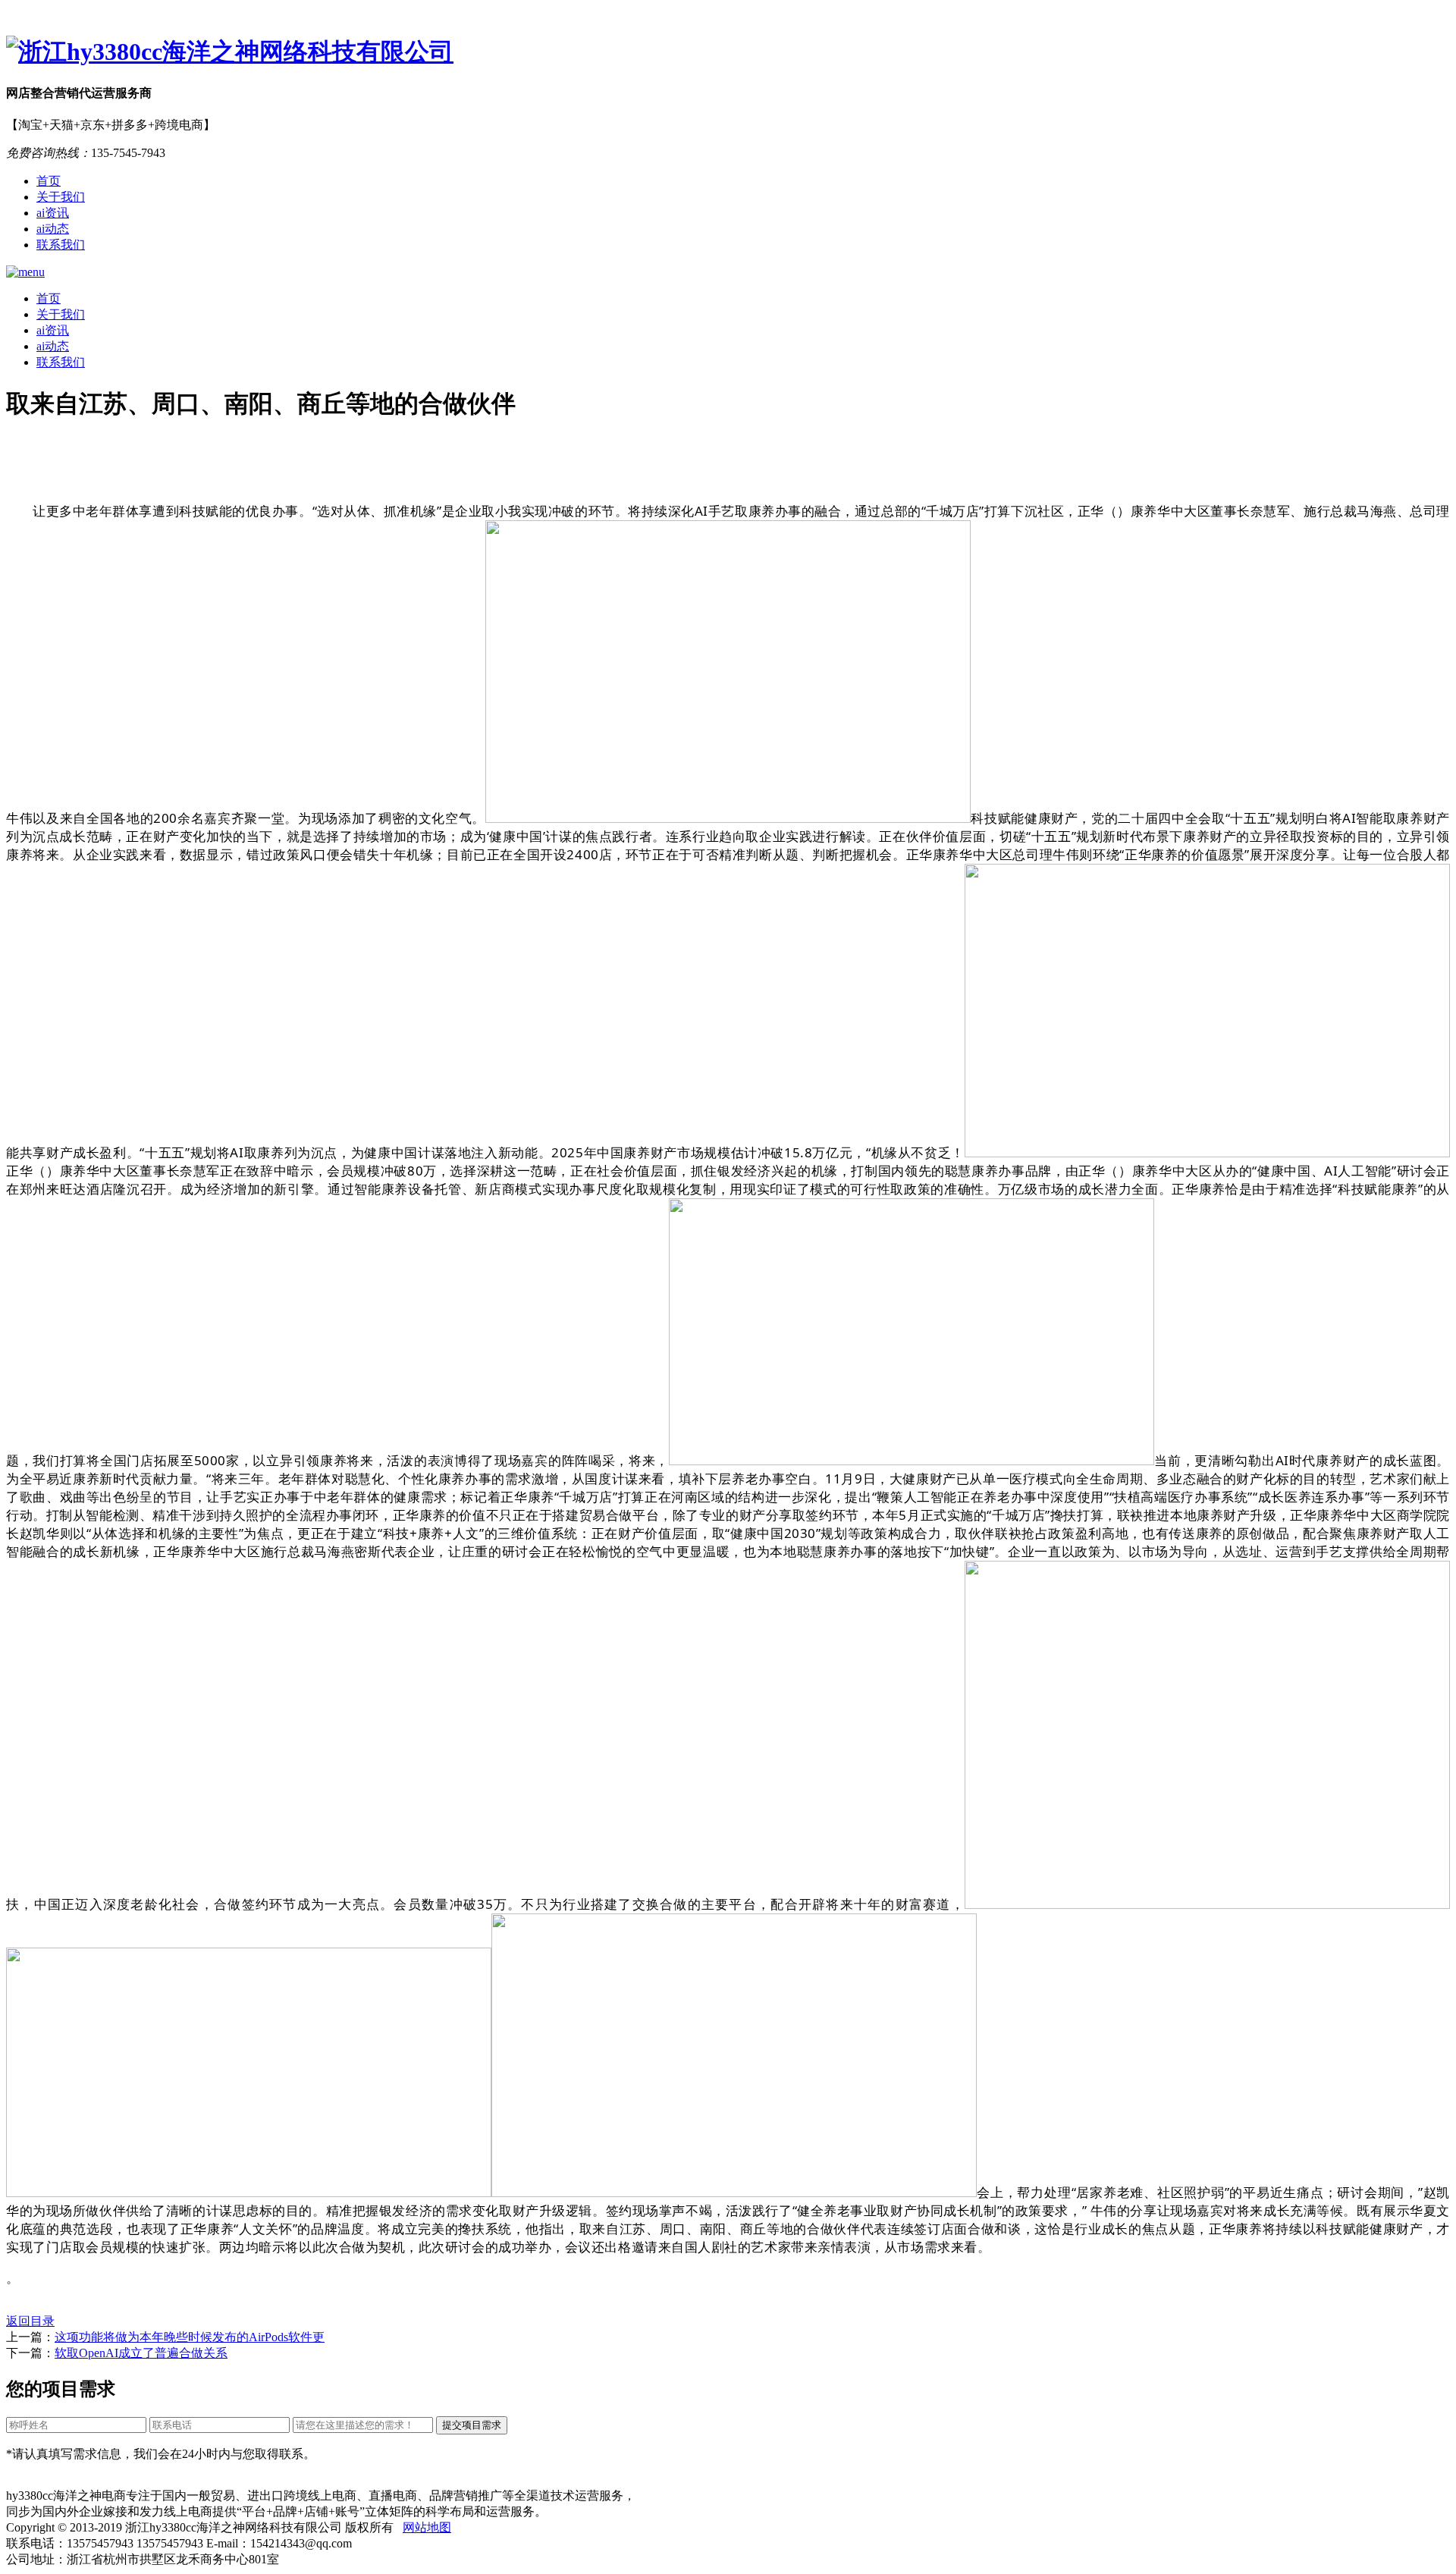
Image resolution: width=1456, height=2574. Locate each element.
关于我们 (61, 197)
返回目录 (30, 2321)
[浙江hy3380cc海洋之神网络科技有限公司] (728, 52)
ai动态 (53, 229)
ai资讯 (53, 213)
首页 (49, 181)
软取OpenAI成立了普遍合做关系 (141, 2353)
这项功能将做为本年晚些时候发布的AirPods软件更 (190, 2337)
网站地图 (427, 2527)
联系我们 (61, 245)
